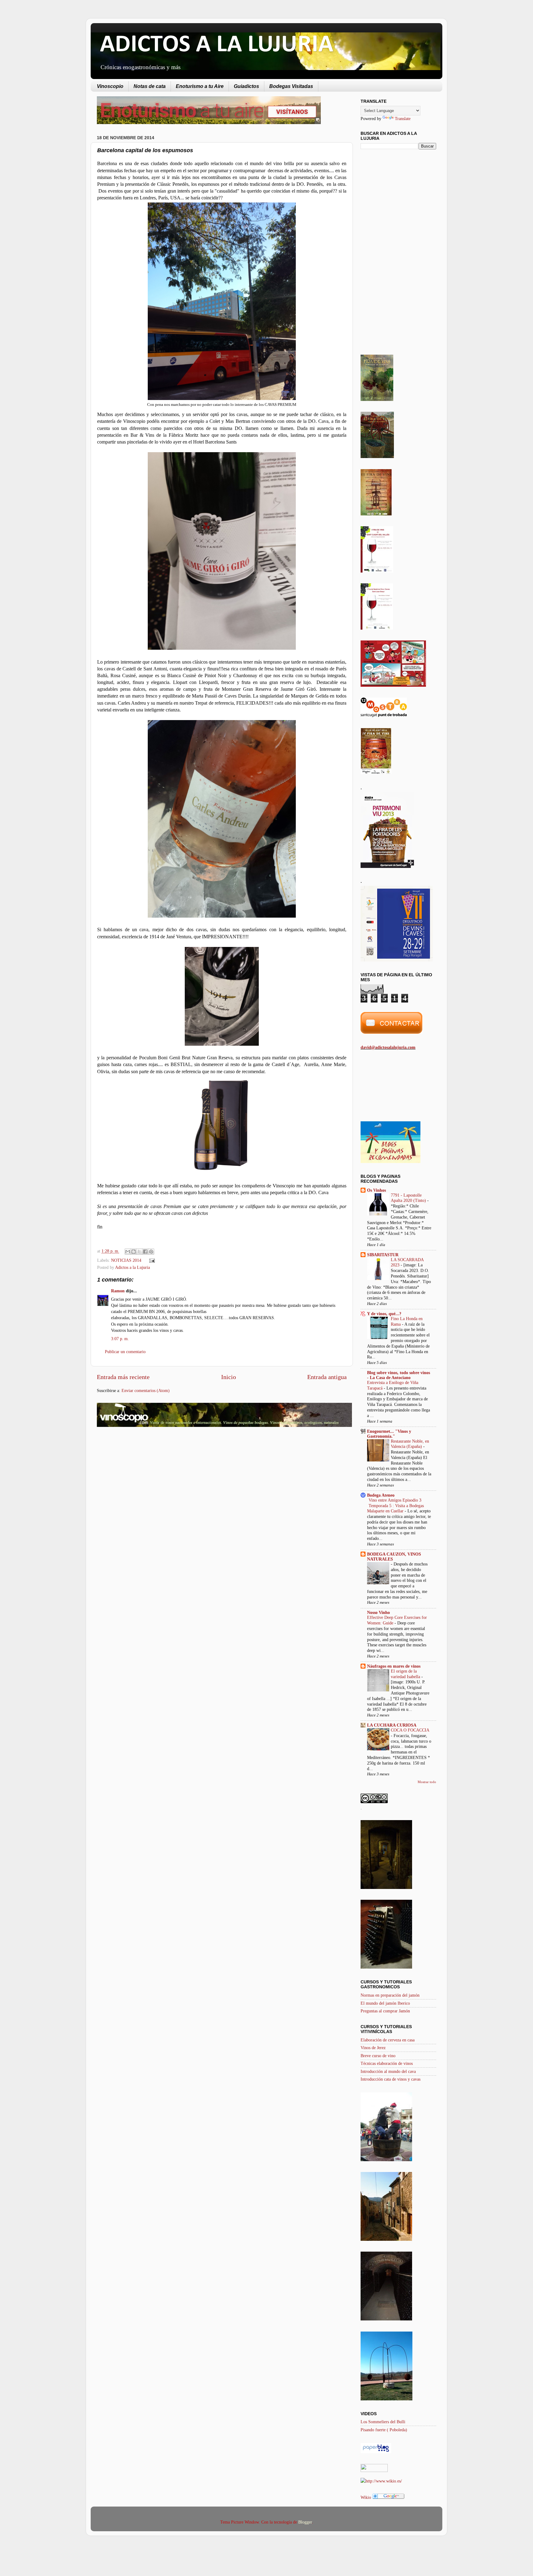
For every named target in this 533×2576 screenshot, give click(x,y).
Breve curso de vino (378, 2056)
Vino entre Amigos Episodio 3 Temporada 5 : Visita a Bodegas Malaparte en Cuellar (395, 1506)
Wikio (366, 2497)
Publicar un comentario (125, 1352)
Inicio (229, 1377)
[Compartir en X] (139, 1252)
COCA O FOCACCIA (410, 1730)
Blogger (305, 2522)
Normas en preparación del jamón (390, 1995)
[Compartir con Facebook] (145, 1252)
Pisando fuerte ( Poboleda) (384, 2430)
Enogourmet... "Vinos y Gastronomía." (389, 1434)
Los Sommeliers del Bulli (383, 2422)
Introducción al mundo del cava (388, 2071)
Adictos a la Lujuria (132, 1267)
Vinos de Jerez (373, 2048)
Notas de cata (150, 86)
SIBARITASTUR (383, 1255)
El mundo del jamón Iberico (385, 2003)
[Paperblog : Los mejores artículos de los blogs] (376, 2452)
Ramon (118, 1291)
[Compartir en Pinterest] (151, 1252)
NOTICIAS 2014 (126, 1260)
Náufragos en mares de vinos (394, 1666)
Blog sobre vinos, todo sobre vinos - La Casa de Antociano (399, 1375)
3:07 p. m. (120, 1339)
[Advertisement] (149, 1481)
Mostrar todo (427, 1782)
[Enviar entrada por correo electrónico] (151, 1260)
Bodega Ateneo (381, 1495)
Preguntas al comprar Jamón (385, 2011)
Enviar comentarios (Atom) (146, 1390)
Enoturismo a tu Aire (200, 86)
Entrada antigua (327, 1377)
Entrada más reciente (123, 1377)
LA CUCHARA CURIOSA (392, 1725)
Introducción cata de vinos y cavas (390, 2079)
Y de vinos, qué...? (384, 1314)
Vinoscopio (110, 86)
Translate (403, 119)
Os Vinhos (376, 1190)
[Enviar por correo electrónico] (128, 1252)
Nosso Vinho (378, 1612)
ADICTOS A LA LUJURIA (217, 45)
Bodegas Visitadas (291, 86)
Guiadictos (246, 86)
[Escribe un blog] (134, 1252)
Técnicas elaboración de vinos (387, 2063)
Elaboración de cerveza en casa (388, 2040)
